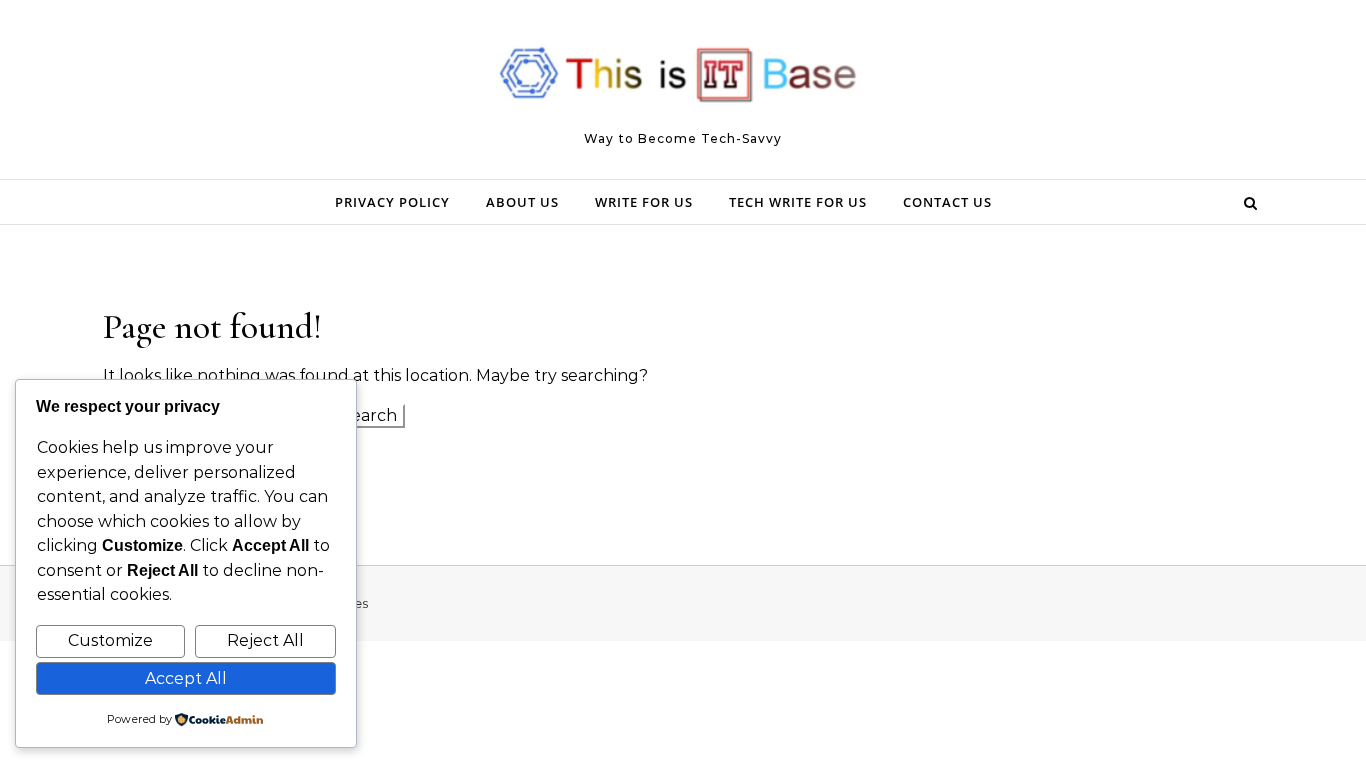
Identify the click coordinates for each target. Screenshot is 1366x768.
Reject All (265, 640)
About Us (522, 202)
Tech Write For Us (798, 202)
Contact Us (947, 202)
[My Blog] (683, 80)
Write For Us (644, 202)
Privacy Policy (392, 202)
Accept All (186, 678)
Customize (110, 640)
